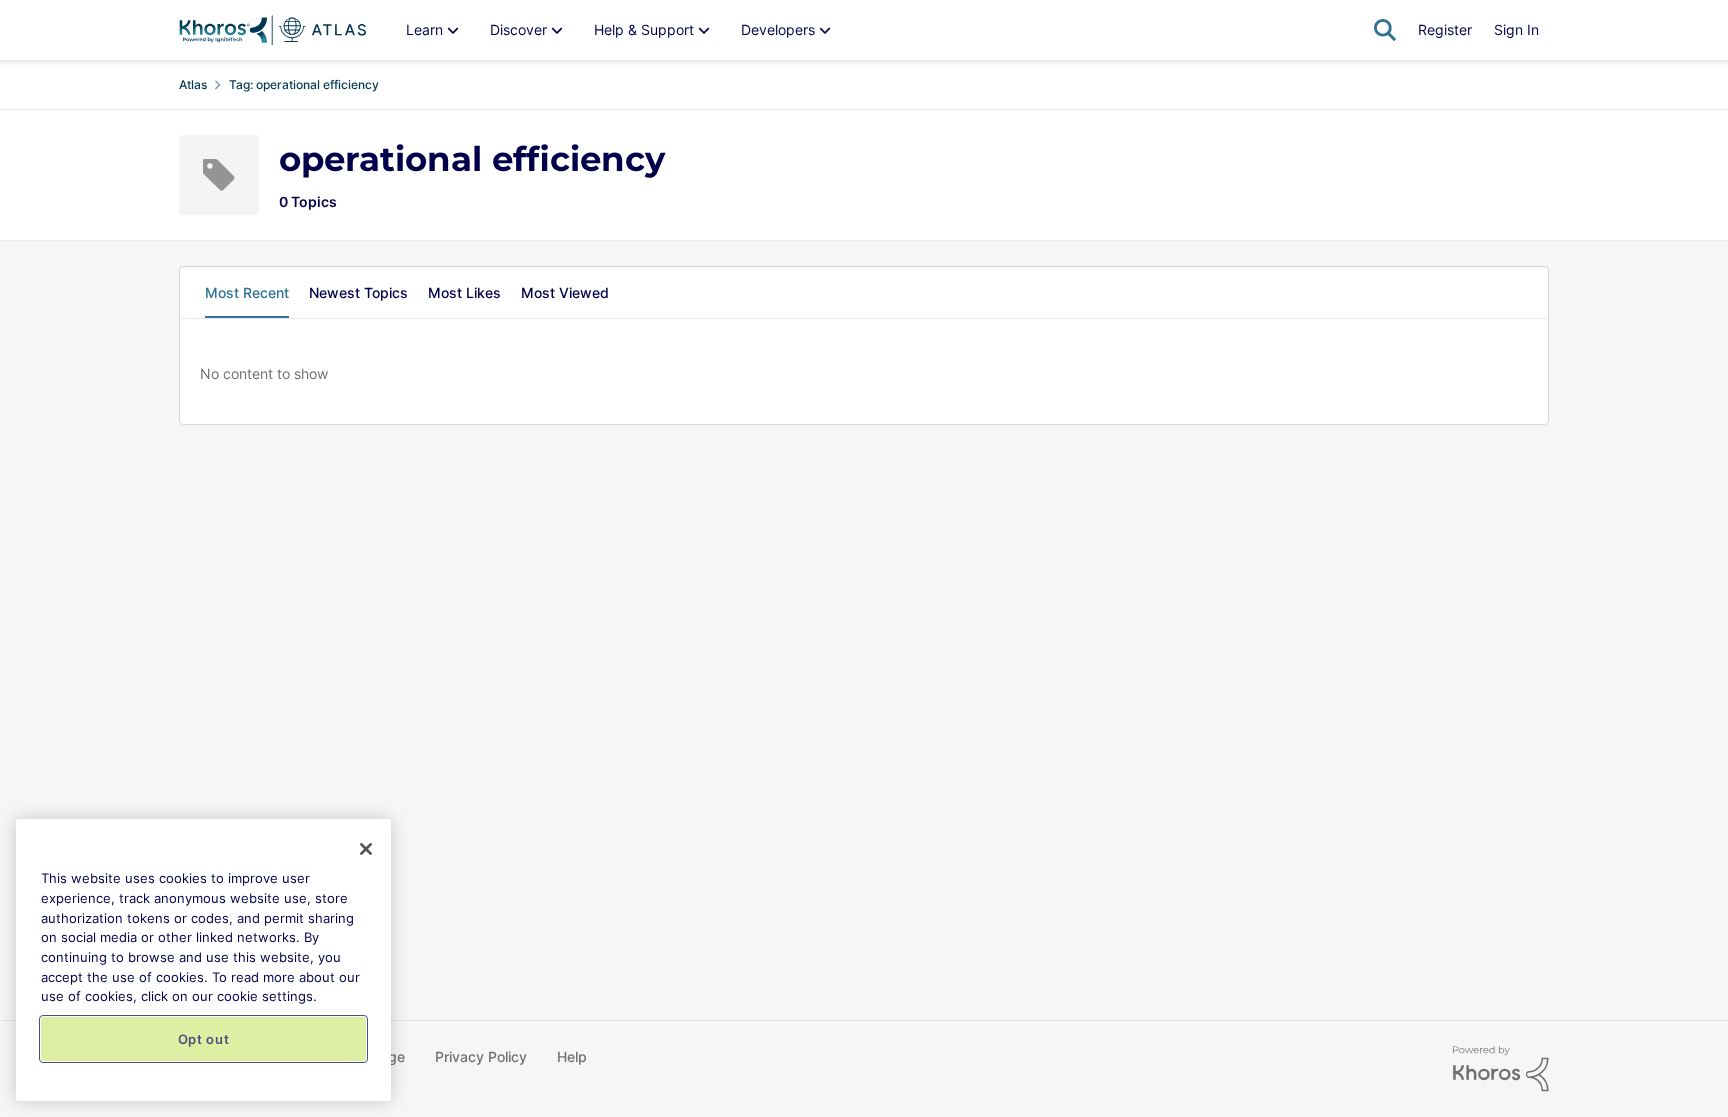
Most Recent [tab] (247, 292)
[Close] (366, 849)
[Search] (1385, 30)
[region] (203, 960)
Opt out (204, 1039)
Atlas (193, 84)
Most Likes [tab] (464, 292)
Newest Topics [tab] (358, 292)
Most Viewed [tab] (565, 292)
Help (572, 1056)
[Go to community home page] (272, 30)
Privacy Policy (481, 1056)
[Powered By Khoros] (1501, 1069)
